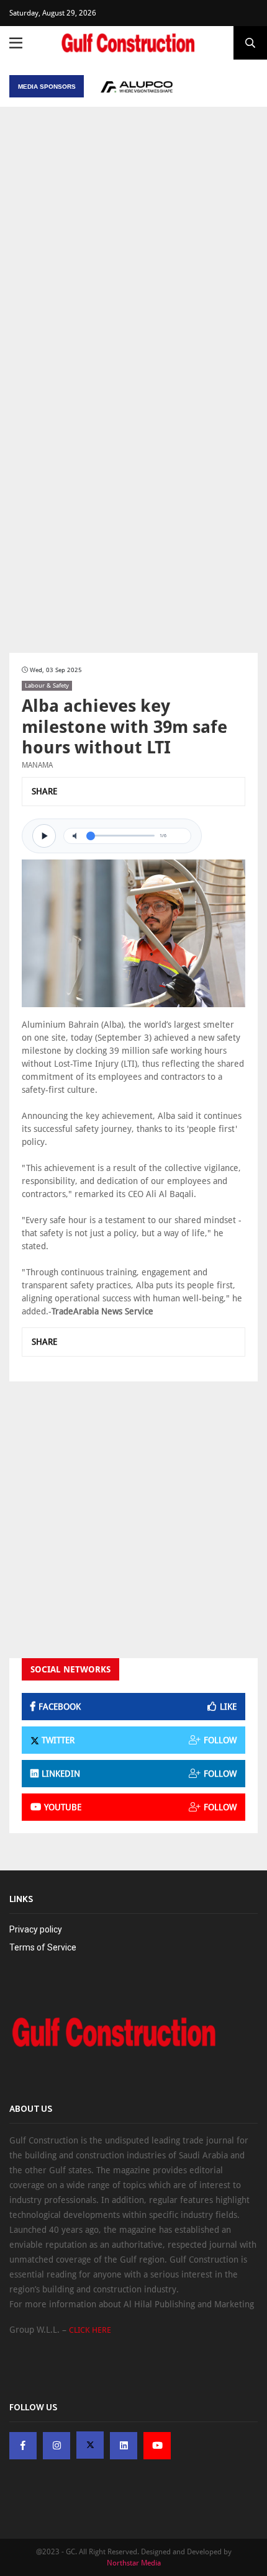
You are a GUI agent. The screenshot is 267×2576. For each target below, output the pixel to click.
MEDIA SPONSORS (47, 87)
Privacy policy (36, 1929)
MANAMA (37, 765)
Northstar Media (134, 2563)
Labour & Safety (47, 685)
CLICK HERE (90, 2330)
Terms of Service (43, 1947)
